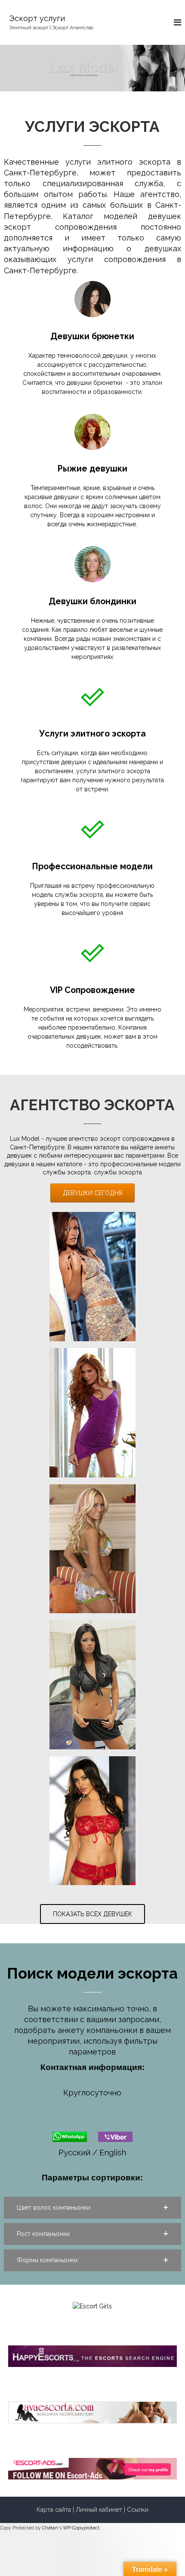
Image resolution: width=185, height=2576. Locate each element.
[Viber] (115, 2136)
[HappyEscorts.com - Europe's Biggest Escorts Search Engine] (93, 2356)
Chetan (50, 2528)
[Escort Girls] (92, 2306)
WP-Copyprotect (81, 2528)
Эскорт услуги (37, 18)
